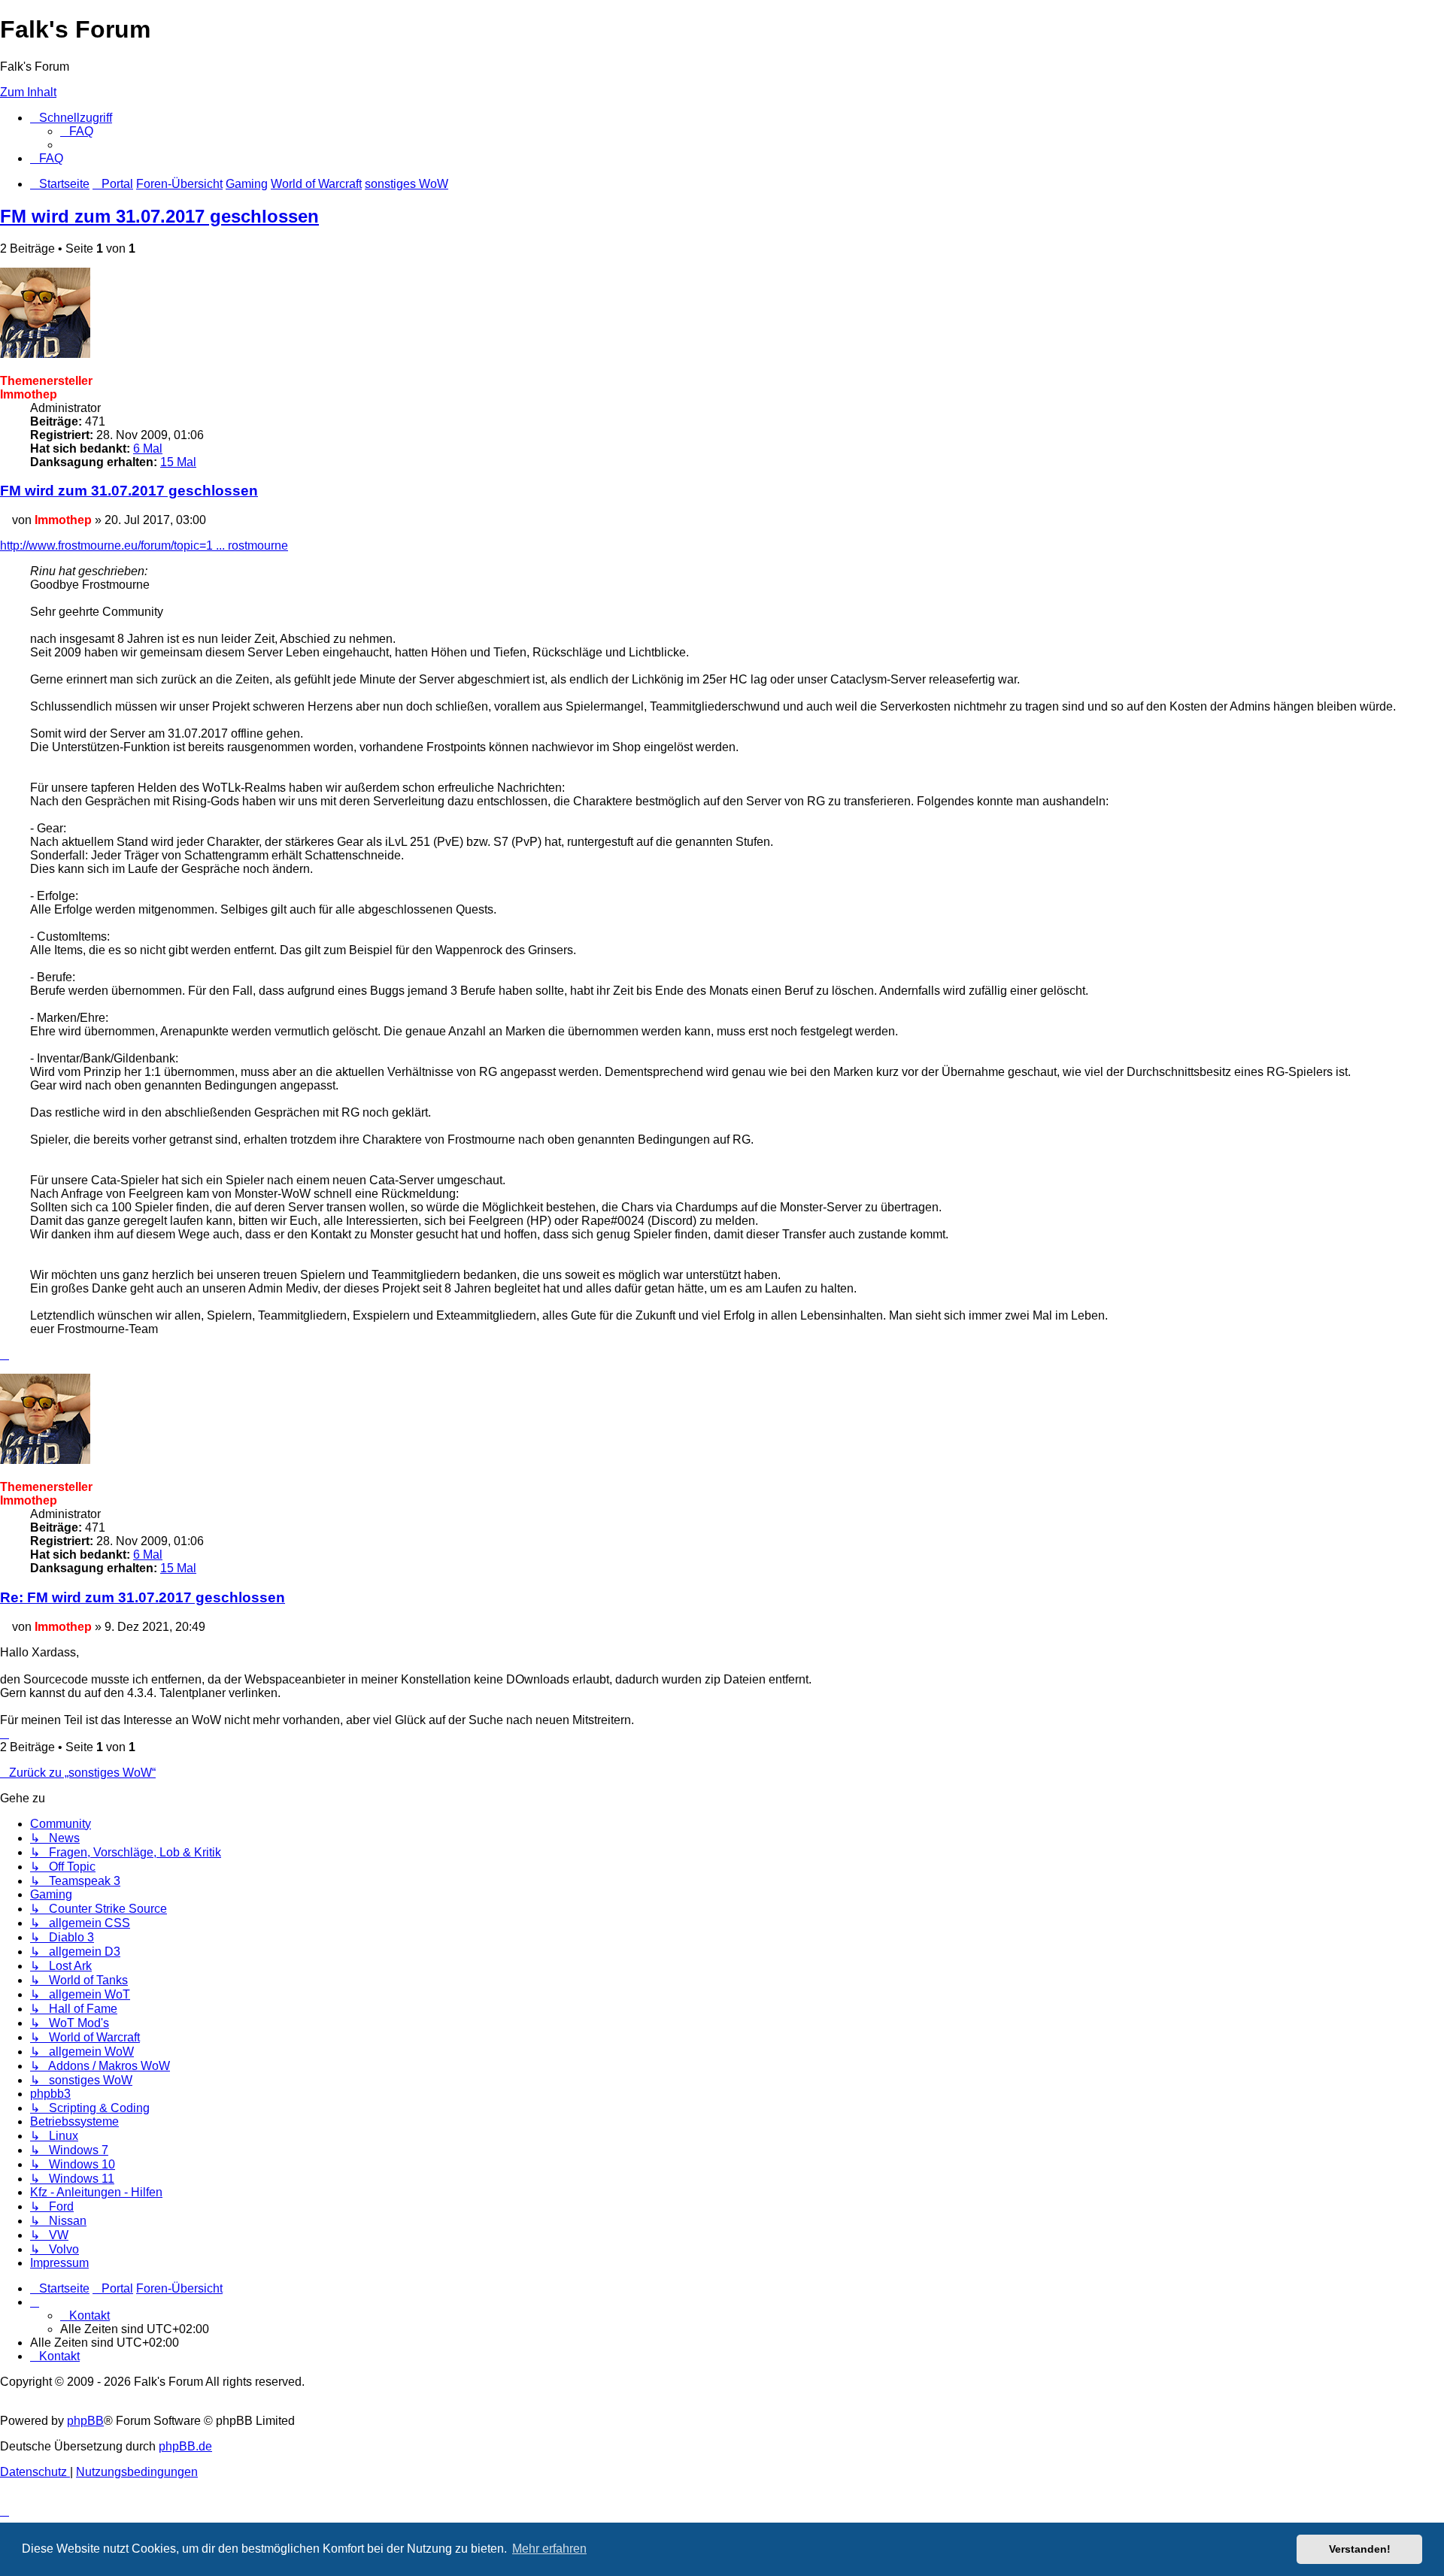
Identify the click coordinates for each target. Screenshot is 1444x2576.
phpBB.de (185, 2446)
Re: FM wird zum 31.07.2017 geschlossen (143, 1597)
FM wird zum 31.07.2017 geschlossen (159, 216)
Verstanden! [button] (1360, 2549)
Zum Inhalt (28, 92)
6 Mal (148, 449)
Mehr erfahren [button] (549, 2549)
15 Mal (178, 462)
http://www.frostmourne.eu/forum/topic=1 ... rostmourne (144, 546)
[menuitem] (77, 131)
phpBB (85, 2421)
